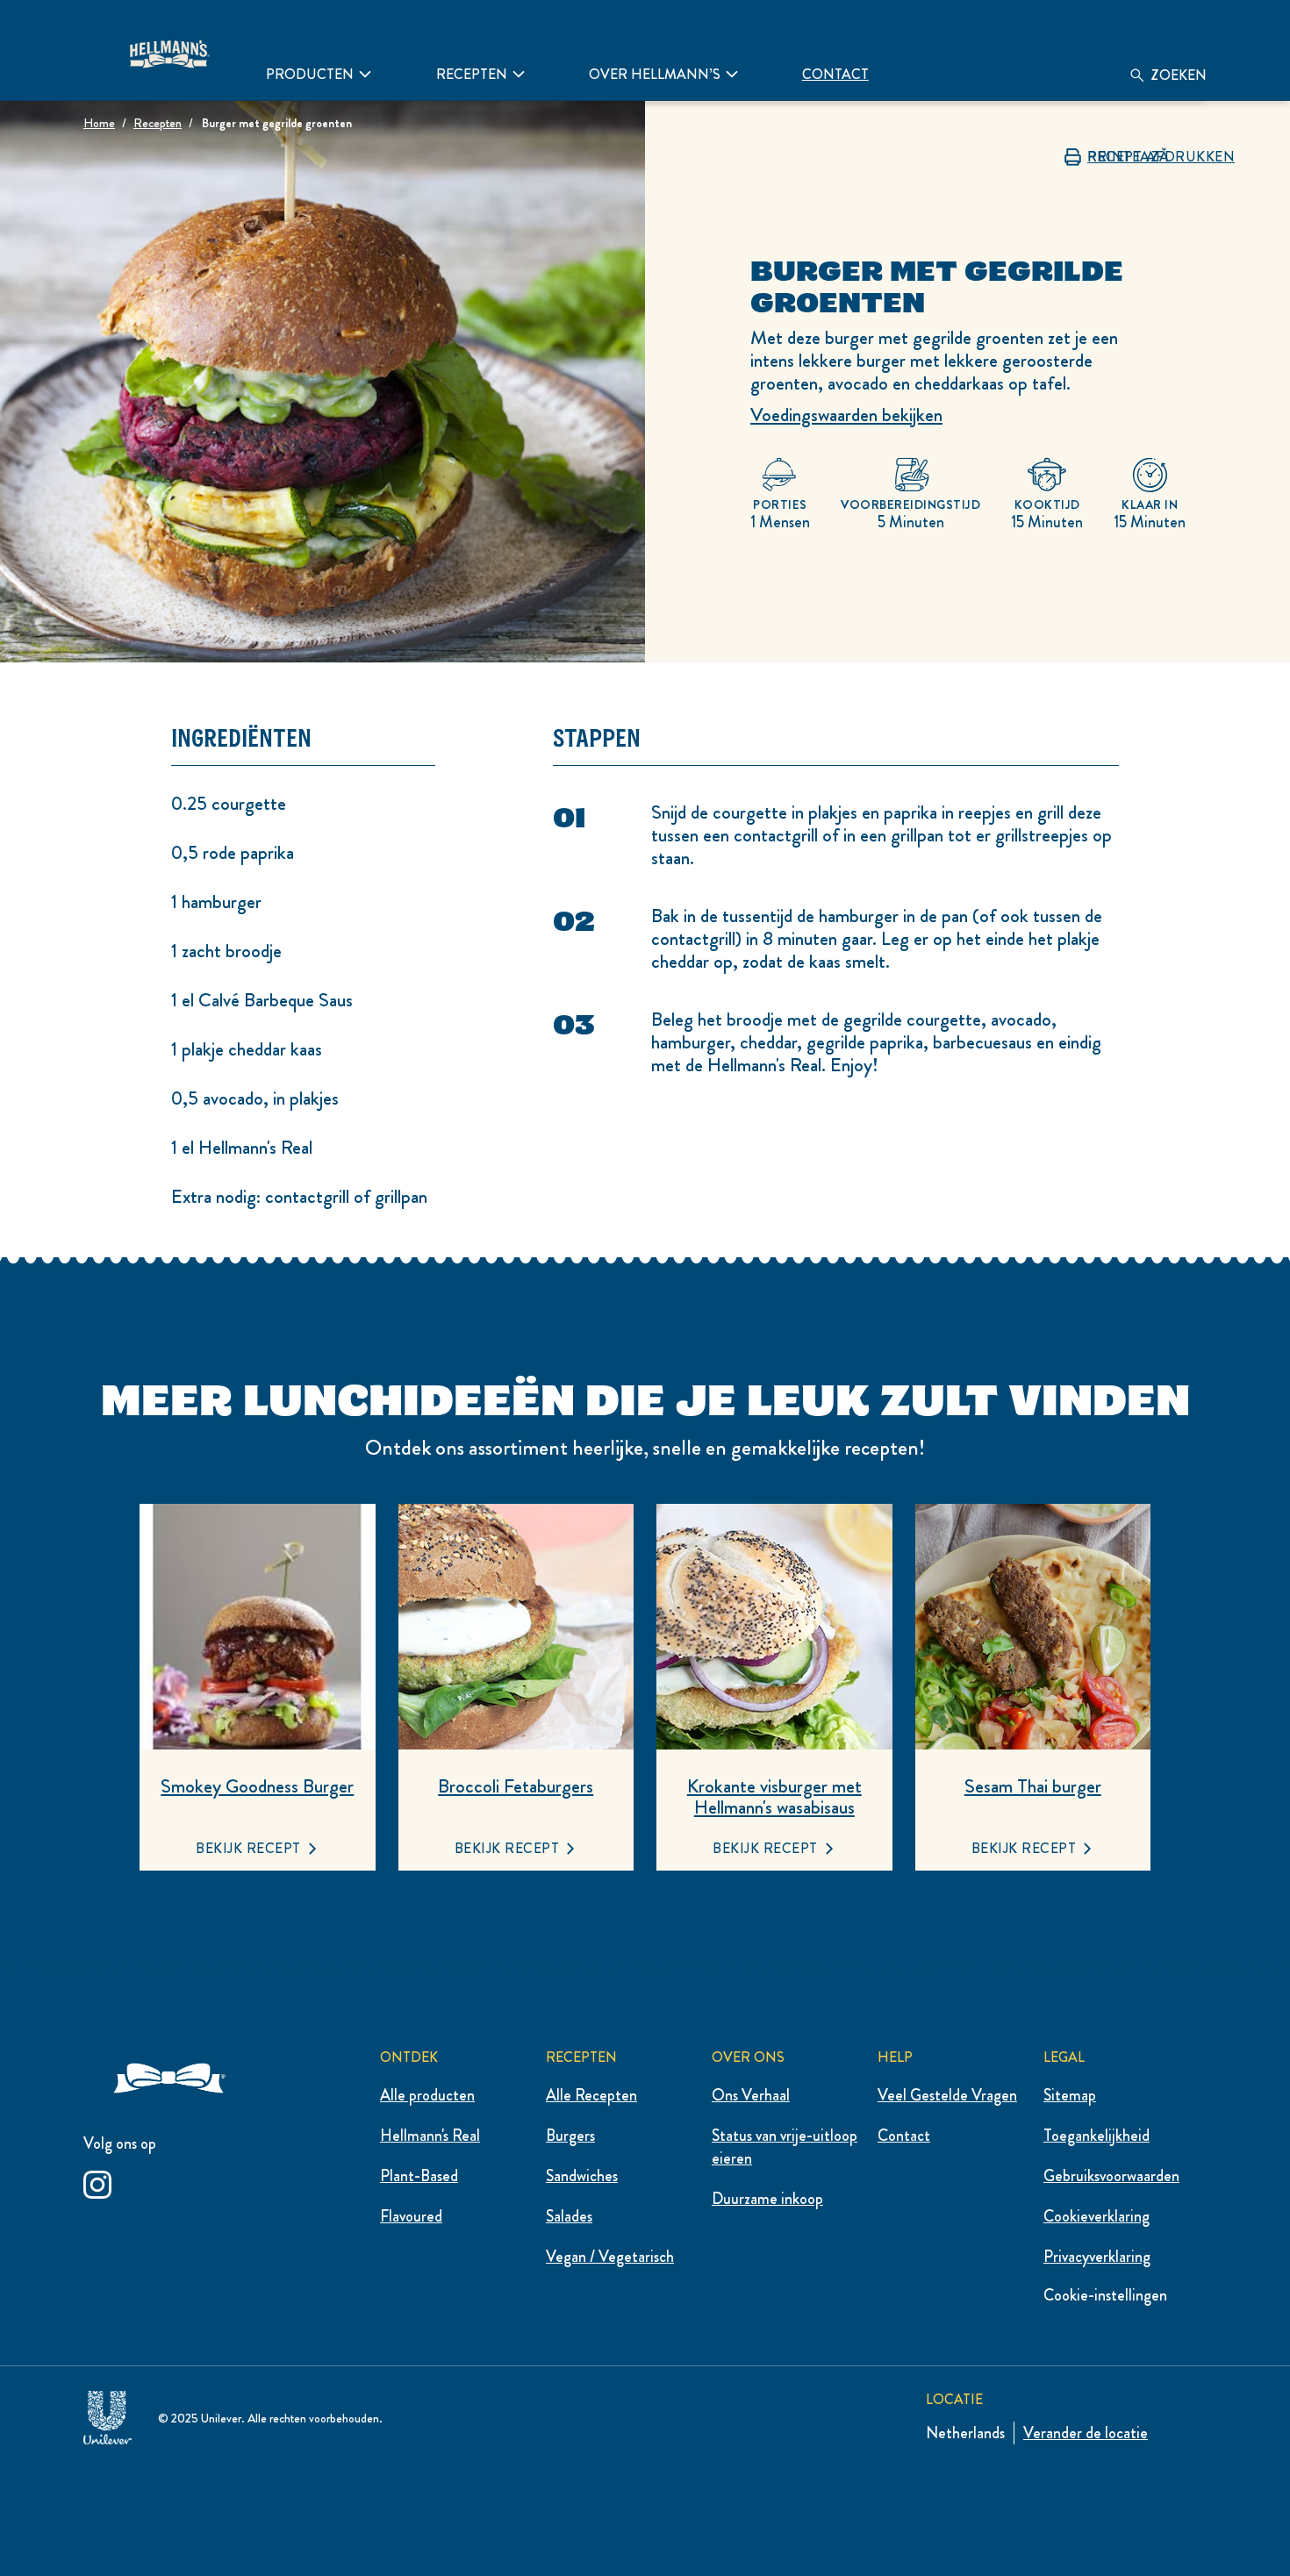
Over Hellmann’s (655, 74)
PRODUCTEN (310, 74)
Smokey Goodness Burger (257, 1786)
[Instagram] (97, 2182)
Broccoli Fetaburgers (516, 1786)
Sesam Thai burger (1033, 1786)
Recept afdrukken (1161, 157)
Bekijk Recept (248, 1848)
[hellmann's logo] (168, 50)
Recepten (472, 74)
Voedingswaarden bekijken (846, 415)
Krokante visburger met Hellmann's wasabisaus (774, 1797)
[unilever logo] (107, 2414)
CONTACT (835, 74)
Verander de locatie (1086, 2433)
